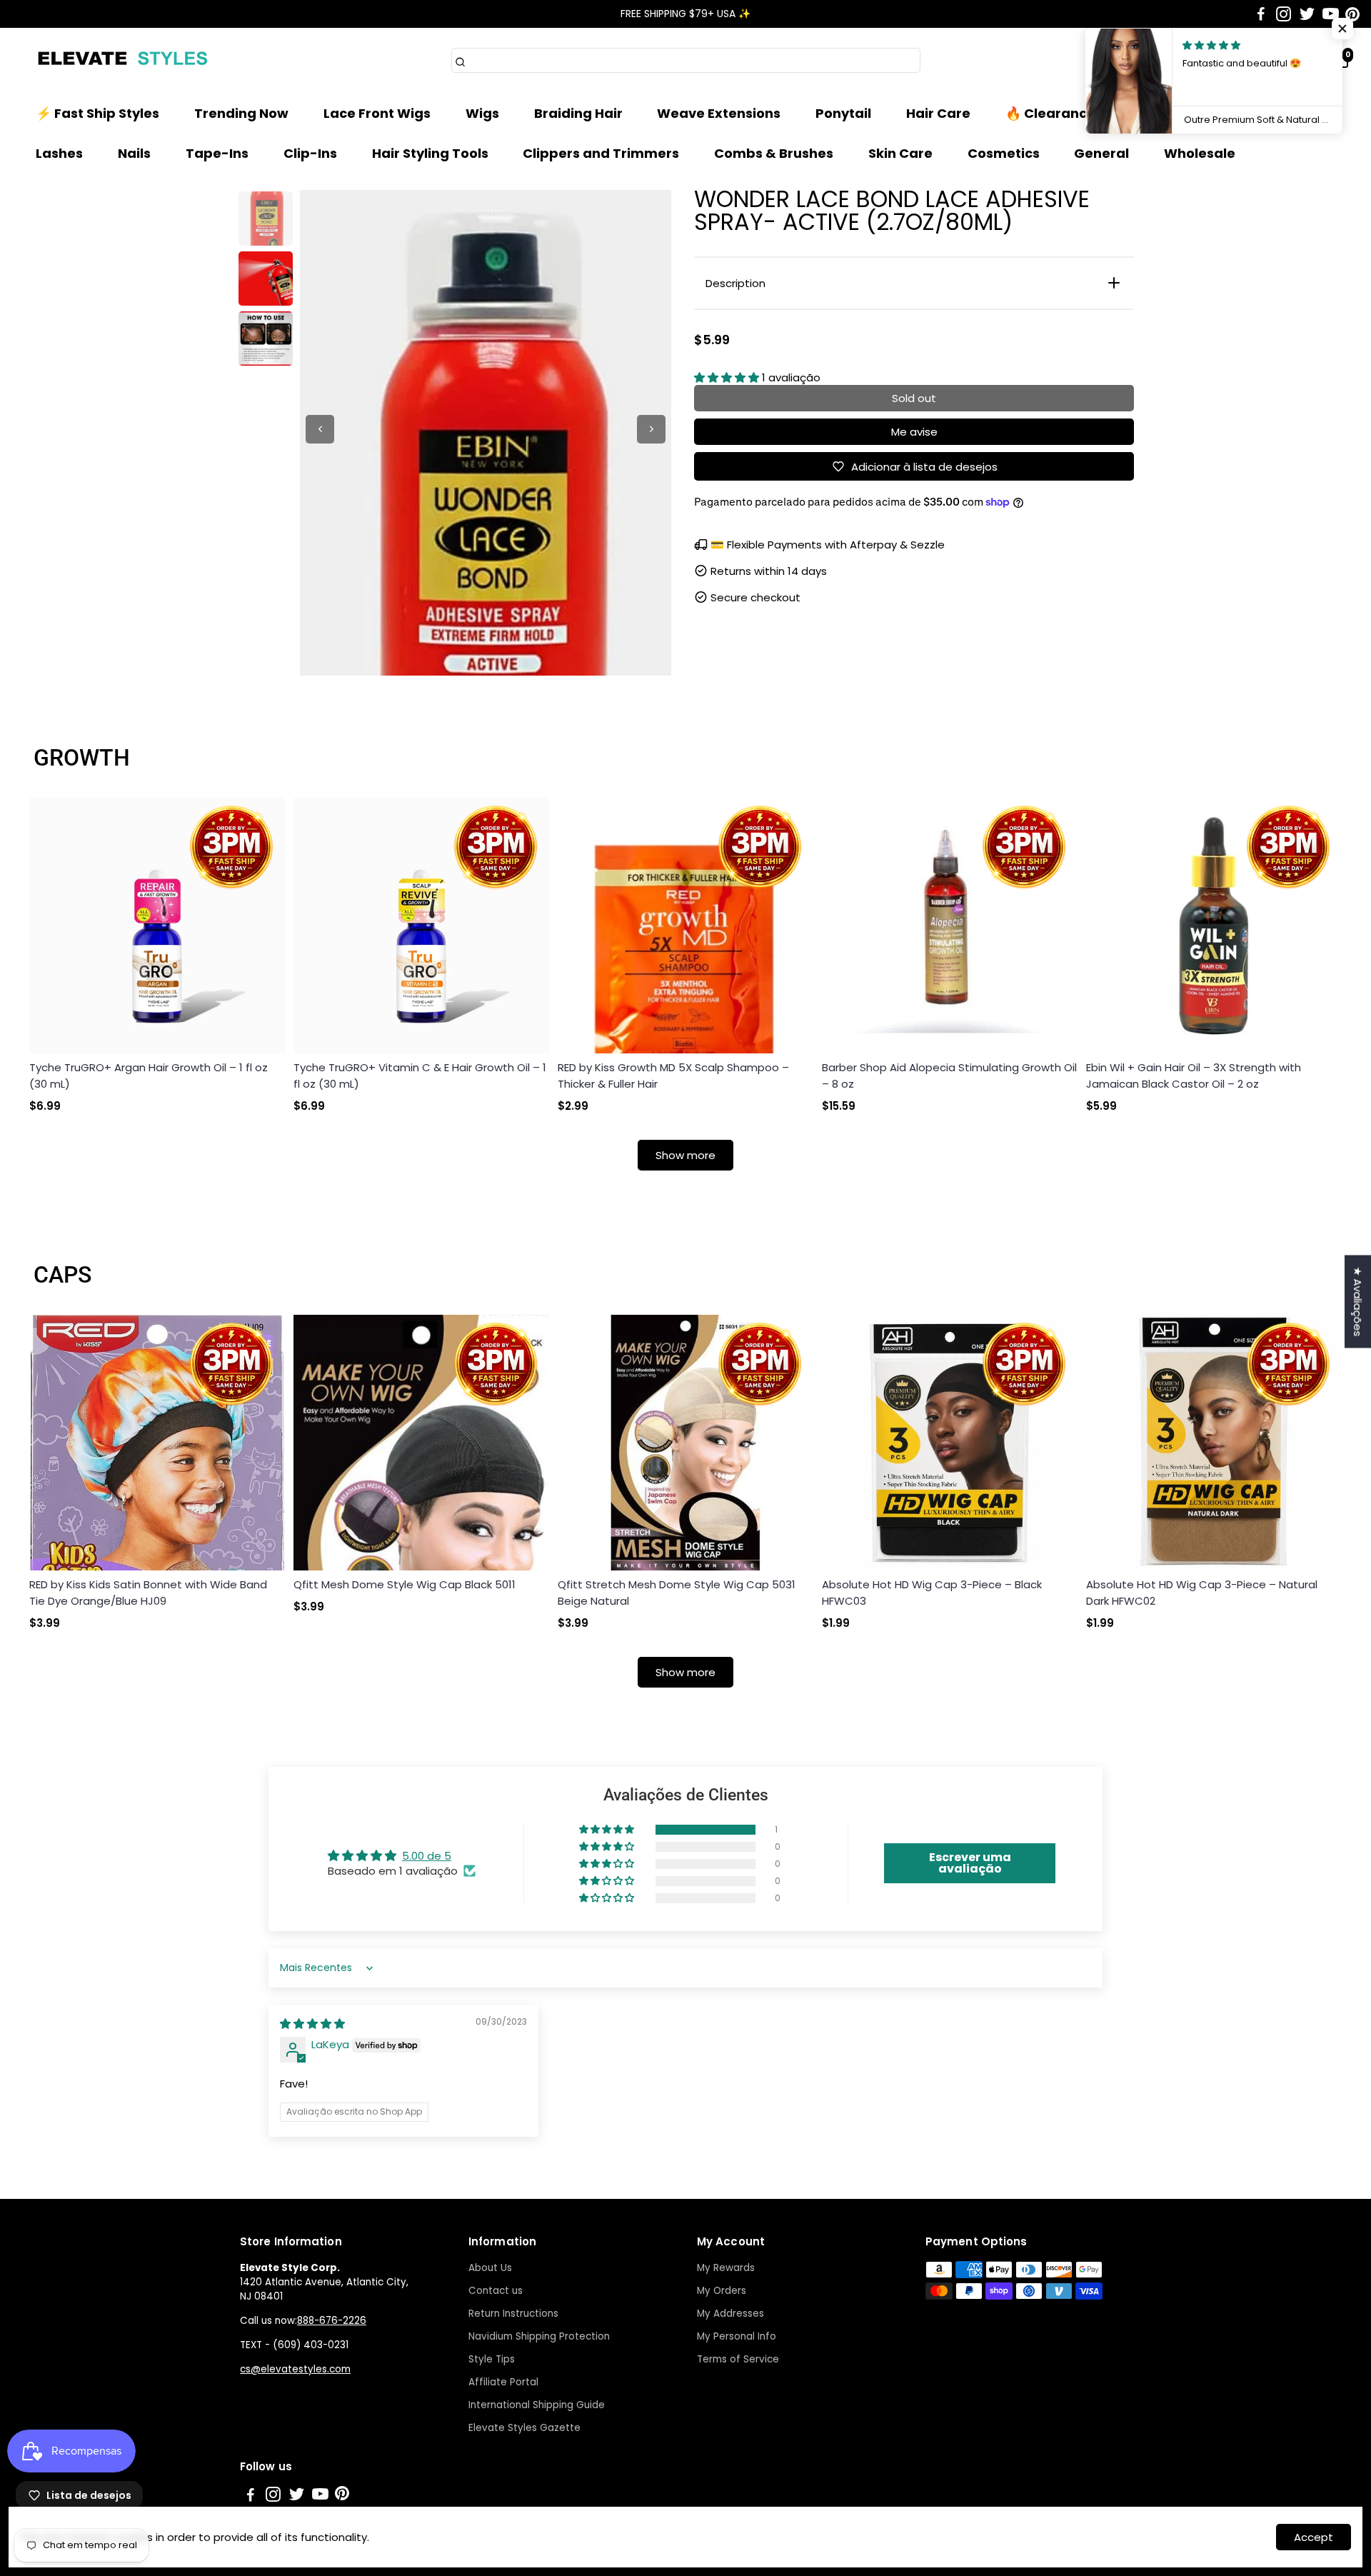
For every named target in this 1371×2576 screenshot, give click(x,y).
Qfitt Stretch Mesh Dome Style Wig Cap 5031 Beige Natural (677, 1593)
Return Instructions (513, 2314)
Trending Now (241, 113)
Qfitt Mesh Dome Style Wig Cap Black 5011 (405, 1584)
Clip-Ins (310, 153)
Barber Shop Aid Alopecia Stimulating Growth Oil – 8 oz (949, 1076)
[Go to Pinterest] (1352, 14)
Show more (685, 1155)
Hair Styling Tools (430, 153)
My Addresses (730, 2314)
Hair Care (938, 113)
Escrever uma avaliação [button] (970, 1863)
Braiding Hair (578, 113)
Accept (1314, 2537)
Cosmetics (1004, 153)
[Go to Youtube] (1331, 14)
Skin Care (900, 153)
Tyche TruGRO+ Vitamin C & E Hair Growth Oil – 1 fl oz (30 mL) (420, 1076)
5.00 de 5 (427, 1856)
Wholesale (1200, 153)
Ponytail (843, 113)
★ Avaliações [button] (1358, 1301)
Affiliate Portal (503, 2382)
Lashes (59, 153)
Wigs (482, 113)
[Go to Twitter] (1307, 14)
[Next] (651, 429)
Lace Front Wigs (377, 113)
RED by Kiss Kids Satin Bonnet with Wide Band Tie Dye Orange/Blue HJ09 (148, 1593)
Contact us (496, 2291)
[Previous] (320, 429)
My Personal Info (737, 2336)
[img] (312, 2024)
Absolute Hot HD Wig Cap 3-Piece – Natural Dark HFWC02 (1202, 1593)
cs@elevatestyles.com (295, 2369)
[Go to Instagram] (1284, 14)
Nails (134, 153)
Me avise (914, 432)
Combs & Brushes (774, 153)
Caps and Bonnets (1235, 113)
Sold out (914, 398)
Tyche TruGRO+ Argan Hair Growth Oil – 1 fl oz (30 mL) (149, 1076)
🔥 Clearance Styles (1072, 113)
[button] (728, 377)
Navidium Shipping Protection (539, 2336)
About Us (490, 2268)
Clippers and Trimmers (601, 153)
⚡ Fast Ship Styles (97, 113)
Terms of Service (738, 2359)
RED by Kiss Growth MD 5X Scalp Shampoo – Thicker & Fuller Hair (673, 1076)
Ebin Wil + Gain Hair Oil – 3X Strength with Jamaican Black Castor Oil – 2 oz (1194, 1076)
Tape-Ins (217, 153)
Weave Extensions (719, 113)
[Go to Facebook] (1261, 14)
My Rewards (726, 2268)
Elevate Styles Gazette (524, 2428)
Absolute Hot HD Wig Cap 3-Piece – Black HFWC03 (932, 1593)
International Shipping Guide (537, 2405)
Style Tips (492, 2359)
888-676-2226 (332, 2321)
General (1101, 153)
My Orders (722, 2291)
